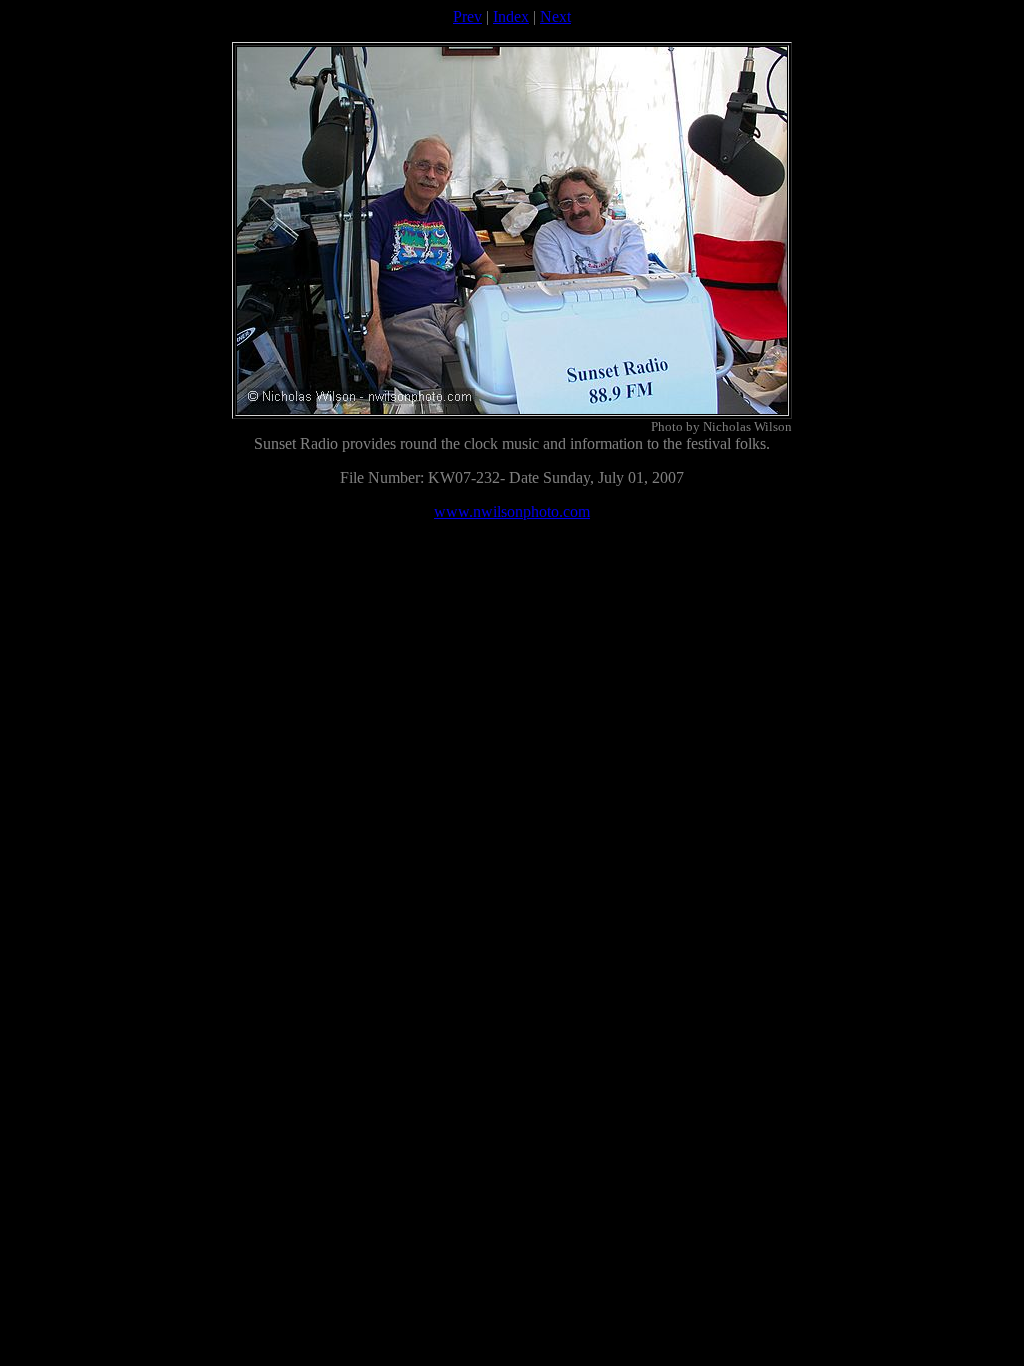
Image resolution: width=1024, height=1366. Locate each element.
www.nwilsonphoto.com (512, 511)
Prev (467, 16)
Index (511, 16)
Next (555, 16)
